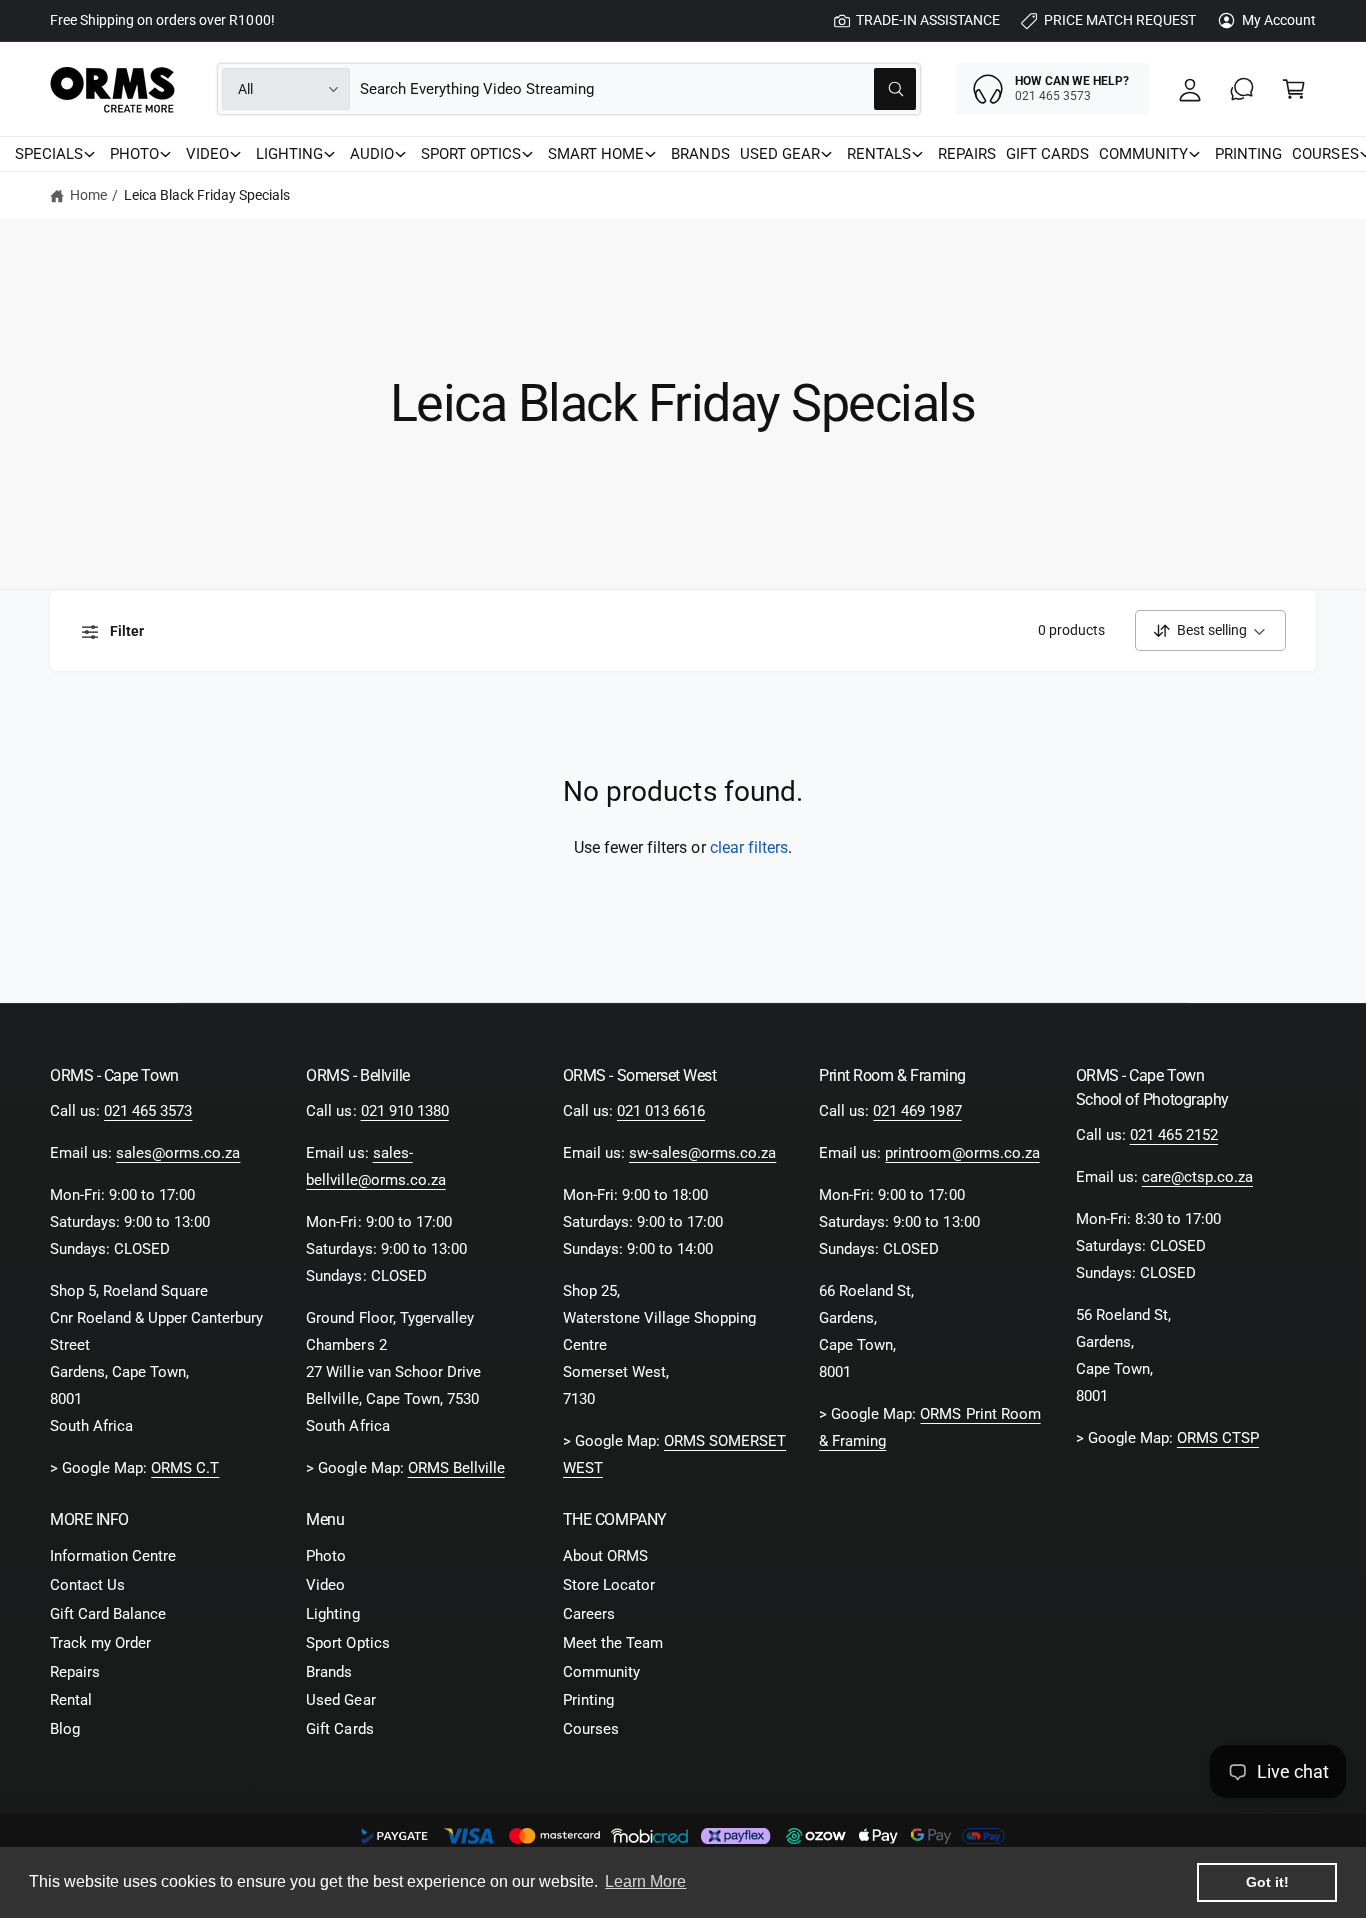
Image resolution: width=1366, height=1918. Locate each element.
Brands (329, 1672)
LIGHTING (289, 154)
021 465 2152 (1174, 1135)
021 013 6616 (661, 1111)
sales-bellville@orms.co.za (375, 1166)
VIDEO (207, 154)
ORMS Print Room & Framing (929, 1427)
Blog (65, 1729)
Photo (326, 1556)
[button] (1294, 89)
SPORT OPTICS (471, 154)
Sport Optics (347, 1643)
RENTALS (879, 154)
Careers (589, 1614)
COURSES (1325, 154)
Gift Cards (339, 1729)
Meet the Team (613, 1643)
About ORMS (605, 1556)
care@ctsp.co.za (1197, 1177)
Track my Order (100, 1643)
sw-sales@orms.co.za (702, 1153)
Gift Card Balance (108, 1614)
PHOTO (134, 154)
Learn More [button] (645, 1881)
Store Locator (609, 1585)
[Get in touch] (1242, 89)
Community (601, 1672)
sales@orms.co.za (178, 1153)
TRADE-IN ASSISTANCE (928, 20)
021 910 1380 (405, 1111)
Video (325, 1585)
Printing (588, 1700)
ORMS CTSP (1218, 1438)
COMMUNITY (1143, 154)
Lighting (332, 1614)
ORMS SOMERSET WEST (674, 1454)
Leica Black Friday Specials (207, 195)
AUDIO (372, 154)
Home (88, 195)
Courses (591, 1729)
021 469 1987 (917, 1111)
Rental (71, 1700)
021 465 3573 (148, 1111)
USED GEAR (780, 154)
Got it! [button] (1267, 1882)
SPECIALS (49, 154)
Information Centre (113, 1556)
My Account (1279, 20)
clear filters (749, 847)
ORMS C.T (185, 1468)
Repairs (75, 1672)
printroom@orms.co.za (962, 1153)
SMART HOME (596, 154)
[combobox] (638, 89)
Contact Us (87, 1585)
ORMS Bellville (456, 1468)
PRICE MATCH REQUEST (1120, 20)
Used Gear (340, 1700)
